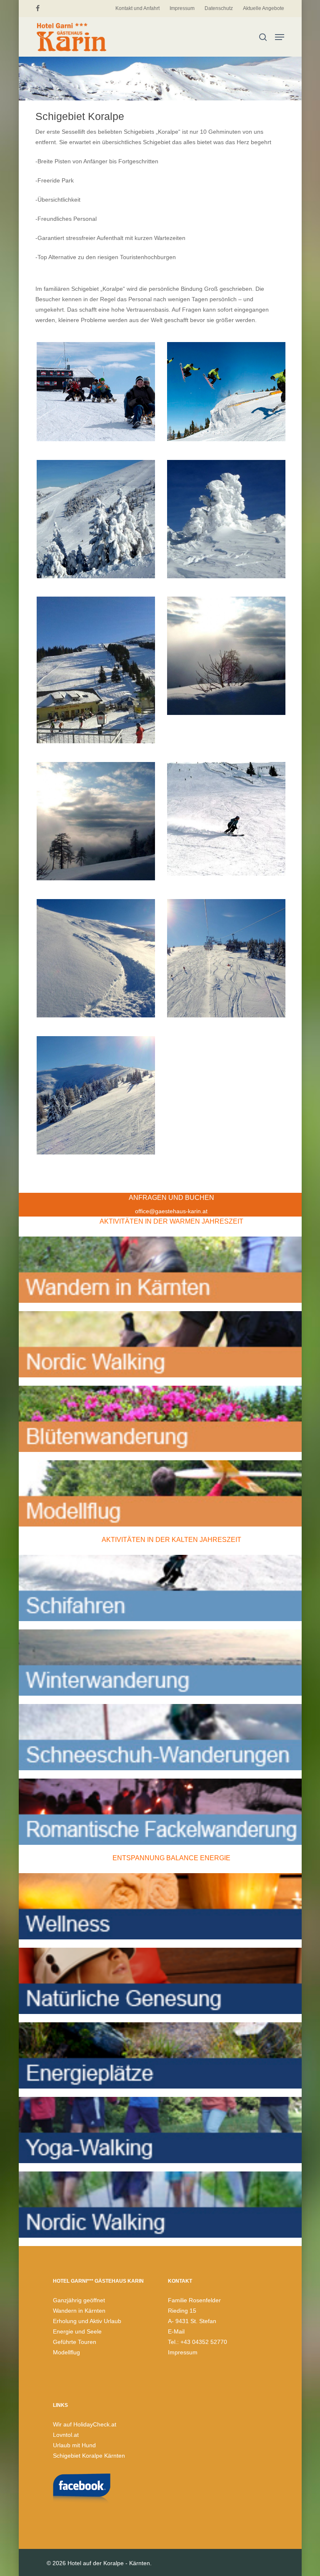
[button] (280, 37)
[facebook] (38, 8)
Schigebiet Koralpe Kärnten (89, 2456)
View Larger (98, 385)
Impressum (183, 2352)
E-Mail (176, 2331)
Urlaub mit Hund (74, 2445)
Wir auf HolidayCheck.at (85, 2424)
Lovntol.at (66, 2435)
